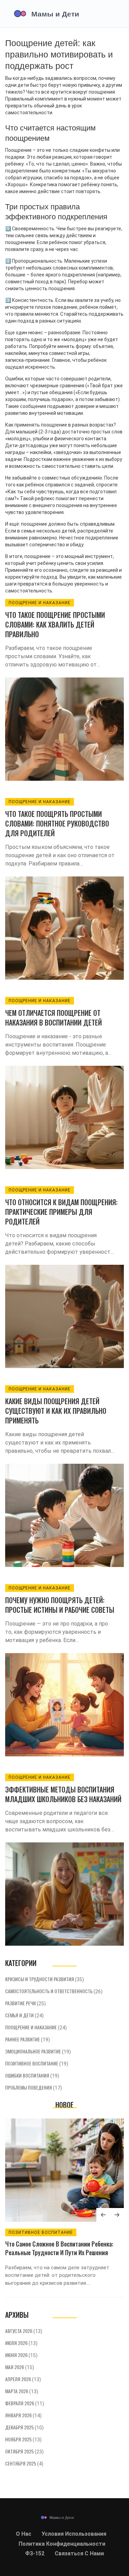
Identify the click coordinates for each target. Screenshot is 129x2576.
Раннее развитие (28, 2039)
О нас (24, 2534)
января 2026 (23, 2415)
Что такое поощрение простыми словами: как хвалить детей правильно (55, 624)
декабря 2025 (24, 2427)
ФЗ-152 (35, 2553)
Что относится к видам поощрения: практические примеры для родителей (61, 1212)
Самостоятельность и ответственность (54, 1991)
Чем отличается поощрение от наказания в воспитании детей (53, 1018)
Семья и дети (24, 2015)
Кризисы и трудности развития (45, 1979)
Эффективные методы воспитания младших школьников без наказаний (63, 1794)
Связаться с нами (79, 2553)
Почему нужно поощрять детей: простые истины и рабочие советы (60, 1605)
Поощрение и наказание (40, 603)
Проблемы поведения (34, 2087)
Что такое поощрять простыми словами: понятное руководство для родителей (57, 823)
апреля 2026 (23, 2379)
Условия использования (74, 2534)
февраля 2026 (25, 2403)
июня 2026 (21, 2355)
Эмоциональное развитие (38, 2051)
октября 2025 (24, 2451)
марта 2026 (22, 2391)
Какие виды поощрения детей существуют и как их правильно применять (56, 1411)
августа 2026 (24, 2331)
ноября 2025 (23, 2439)
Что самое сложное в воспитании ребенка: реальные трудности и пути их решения (59, 2248)
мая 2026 (20, 2367)
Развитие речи (25, 2003)
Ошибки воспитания (32, 2075)
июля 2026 (21, 2343)
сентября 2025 (24, 2463)
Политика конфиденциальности (62, 2544)
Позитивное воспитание (37, 2063)
